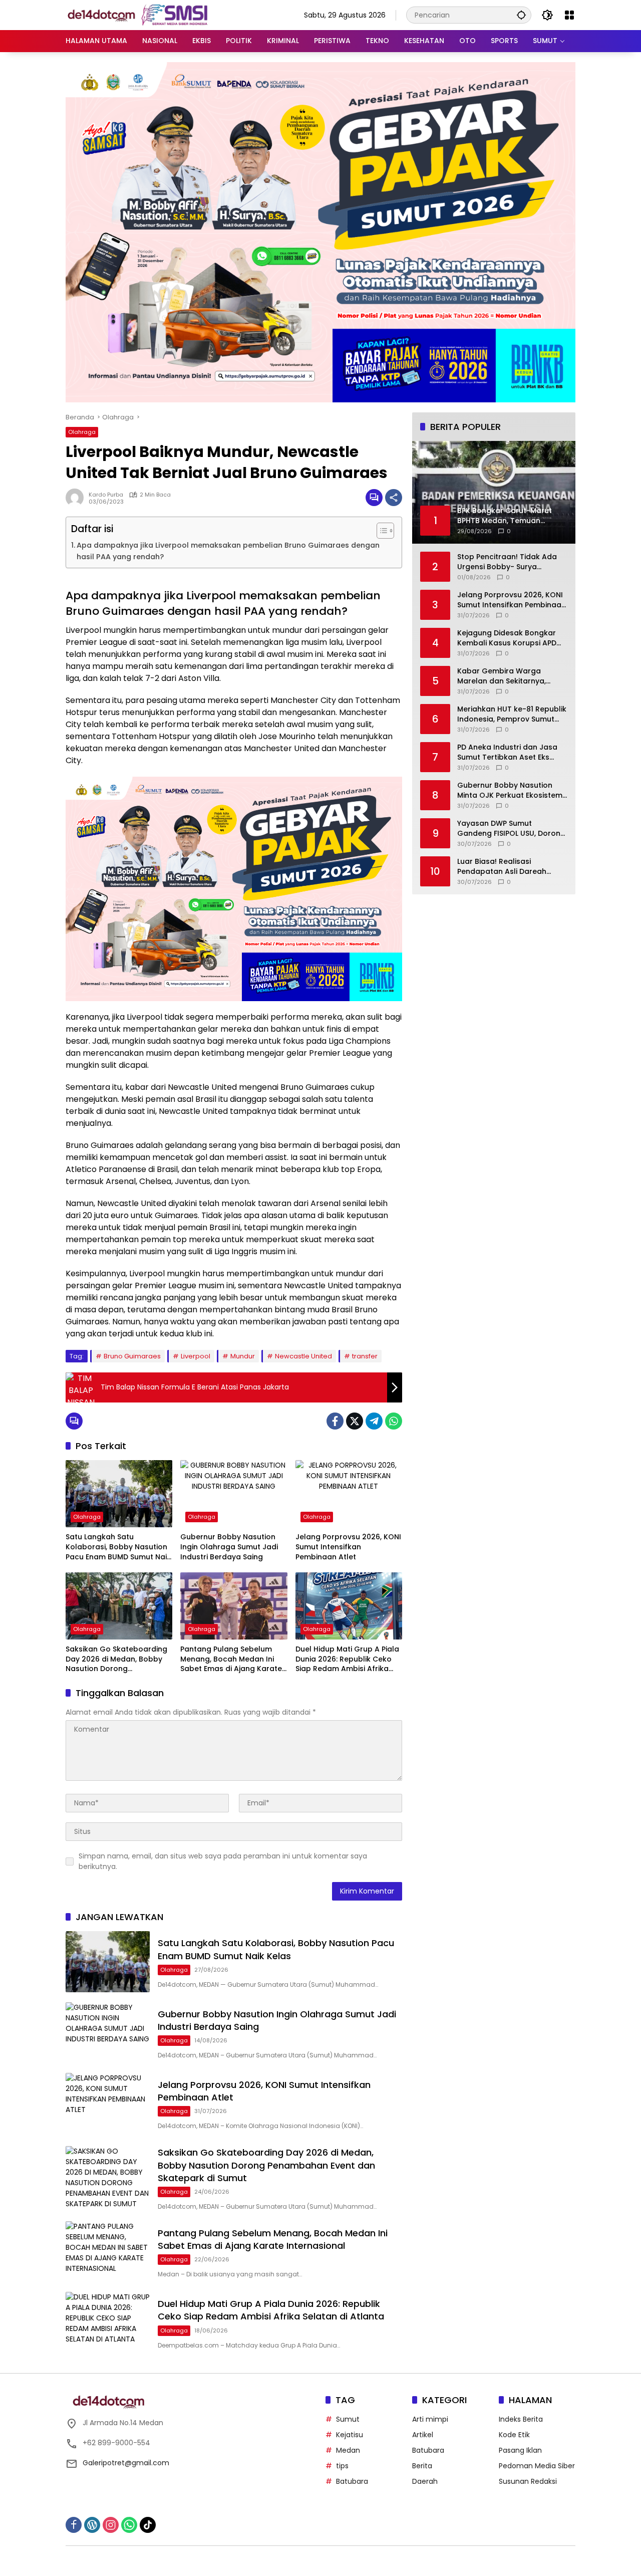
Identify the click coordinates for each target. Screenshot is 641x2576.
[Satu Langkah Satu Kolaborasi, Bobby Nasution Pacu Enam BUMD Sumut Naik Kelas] (119, 1494)
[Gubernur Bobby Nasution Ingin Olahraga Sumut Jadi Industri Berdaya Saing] (234, 1494)
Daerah (425, 2481)
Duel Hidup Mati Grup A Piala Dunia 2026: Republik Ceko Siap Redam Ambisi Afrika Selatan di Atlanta (347, 1659)
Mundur (243, 1356)
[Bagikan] (394, 498)
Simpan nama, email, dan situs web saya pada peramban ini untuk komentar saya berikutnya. (223, 1861)
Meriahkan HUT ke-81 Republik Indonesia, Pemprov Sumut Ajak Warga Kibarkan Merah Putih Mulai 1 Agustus (512, 714)
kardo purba (106, 495)
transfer (365, 1356)
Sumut (348, 2419)
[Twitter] (355, 1421)
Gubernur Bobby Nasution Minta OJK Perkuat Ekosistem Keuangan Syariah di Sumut (510, 790)
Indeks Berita (521, 2419)
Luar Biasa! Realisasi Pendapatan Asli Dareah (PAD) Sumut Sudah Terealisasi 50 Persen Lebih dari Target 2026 (506, 867)
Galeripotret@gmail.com (126, 2463)
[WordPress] (92, 2525)
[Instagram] (111, 2525)
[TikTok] (148, 2525)
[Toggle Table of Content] (380, 531)
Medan (348, 2450)
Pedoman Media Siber (537, 2466)
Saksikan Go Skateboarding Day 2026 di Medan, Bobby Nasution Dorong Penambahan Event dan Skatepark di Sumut (116, 1659)
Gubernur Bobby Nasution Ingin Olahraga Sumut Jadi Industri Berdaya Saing (229, 1547)
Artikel (423, 2435)
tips (342, 2466)
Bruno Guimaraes (132, 1356)
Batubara (352, 2481)
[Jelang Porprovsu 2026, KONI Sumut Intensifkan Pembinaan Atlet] (349, 1494)
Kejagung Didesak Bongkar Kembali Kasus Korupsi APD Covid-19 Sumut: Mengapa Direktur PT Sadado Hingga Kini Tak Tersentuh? (507, 638)
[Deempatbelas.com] (153, 15)
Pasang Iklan (520, 2450)
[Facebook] (335, 1421)
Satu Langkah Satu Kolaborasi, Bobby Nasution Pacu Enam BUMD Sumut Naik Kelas (118, 1547)
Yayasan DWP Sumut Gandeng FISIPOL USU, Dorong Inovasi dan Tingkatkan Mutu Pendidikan (511, 829)
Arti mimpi (430, 2419)
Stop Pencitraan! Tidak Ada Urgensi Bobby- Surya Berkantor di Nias (507, 562)
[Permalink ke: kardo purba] (77, 498)
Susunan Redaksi (528, 2481)
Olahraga (82, 432)
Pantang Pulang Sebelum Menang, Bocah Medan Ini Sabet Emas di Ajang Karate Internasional (231, 1659)
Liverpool (196, 1356)
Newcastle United (303, 1356)
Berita (422, 2466)
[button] (521, 15)
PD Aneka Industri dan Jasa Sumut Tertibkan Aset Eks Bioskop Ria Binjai (507, 752)
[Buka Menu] (569, 15)
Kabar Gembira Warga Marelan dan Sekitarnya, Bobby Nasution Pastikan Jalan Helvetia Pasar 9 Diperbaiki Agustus (503, 676)
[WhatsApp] (394, 1421)
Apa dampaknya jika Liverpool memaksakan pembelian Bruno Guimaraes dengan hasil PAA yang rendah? (228, 551)
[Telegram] (374, 1421)
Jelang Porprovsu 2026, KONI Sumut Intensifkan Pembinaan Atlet (348, 1547)
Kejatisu (350, 2435)
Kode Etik (514, 2435)
